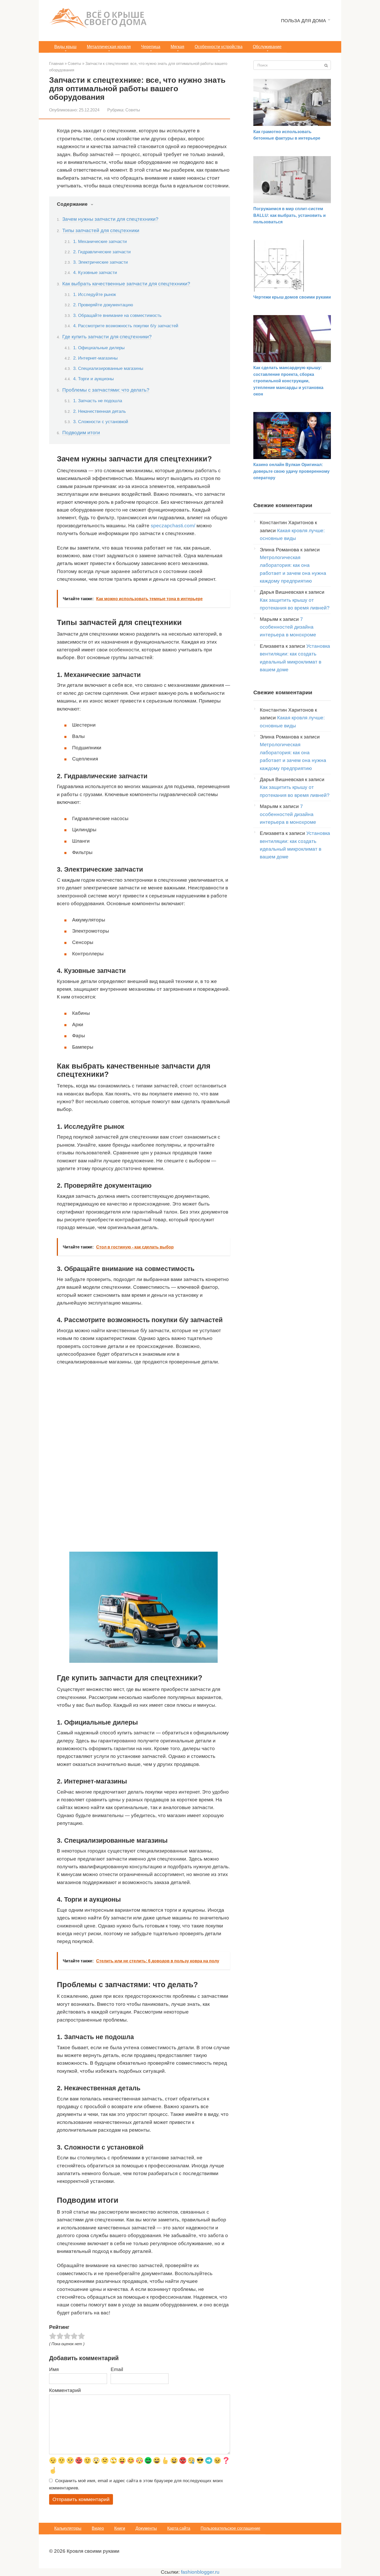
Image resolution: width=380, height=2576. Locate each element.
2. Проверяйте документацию (103, 305)
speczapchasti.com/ (173, 526)
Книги (120, 2528)
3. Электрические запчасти (101, 262)
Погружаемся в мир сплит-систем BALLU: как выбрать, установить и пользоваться (290, 215)
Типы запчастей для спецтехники (101, 230)
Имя (54, 2369)
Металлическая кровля (109, 47)
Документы (146, 2528)
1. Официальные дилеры (99, 348)
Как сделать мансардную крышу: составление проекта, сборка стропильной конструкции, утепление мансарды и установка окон (288, 381)
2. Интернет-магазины (95, 358)
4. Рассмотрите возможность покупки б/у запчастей (126, 326)
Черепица (151, 47)
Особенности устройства (219, 47)
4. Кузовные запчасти (95, 272)
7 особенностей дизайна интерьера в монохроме (288, 627)
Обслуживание (267, 47)
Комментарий (65, 2390)
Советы (133, 110)
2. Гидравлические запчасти (102, 252)
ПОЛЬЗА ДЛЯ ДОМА (303, 21)
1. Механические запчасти (100, 241)
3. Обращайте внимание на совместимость (117, 315)
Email (117, 2369)
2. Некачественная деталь (100, 411)
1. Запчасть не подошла (98, 401)
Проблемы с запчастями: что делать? (106, 390)
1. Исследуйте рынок (94, 294)
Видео (98, 2528)
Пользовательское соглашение (230, 2528)
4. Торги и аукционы (93, 379)
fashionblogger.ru (200, 2572)
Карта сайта (179, 2528)
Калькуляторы (68, 2528)
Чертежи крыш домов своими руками (292, 297)
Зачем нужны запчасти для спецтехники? (110, 219)
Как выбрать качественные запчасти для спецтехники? (126, 284)
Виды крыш (65, 47)
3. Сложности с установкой (101, 422)
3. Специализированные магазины (108, 368)
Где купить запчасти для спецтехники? (107, 337)
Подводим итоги (81, 433)
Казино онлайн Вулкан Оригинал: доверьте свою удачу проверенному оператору (291, 471)
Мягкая (177, 47)
